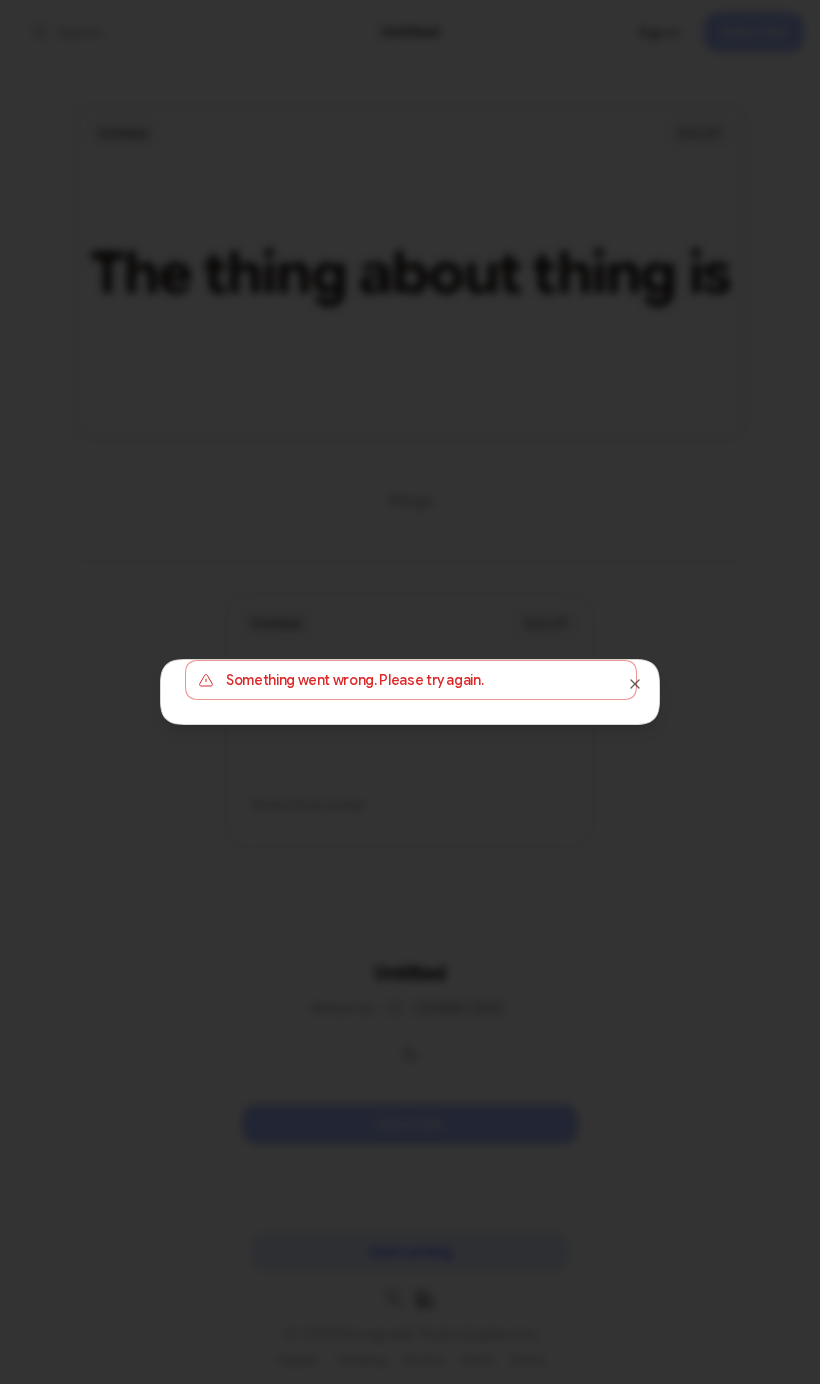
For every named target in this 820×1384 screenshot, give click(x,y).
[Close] (635, 684)
